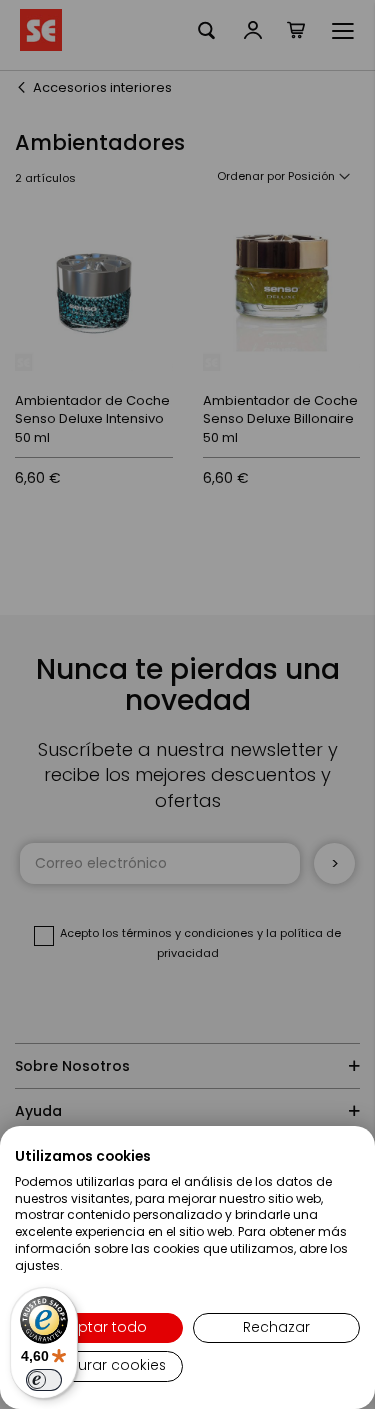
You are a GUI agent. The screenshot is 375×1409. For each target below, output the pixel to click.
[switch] (44, 1380)
